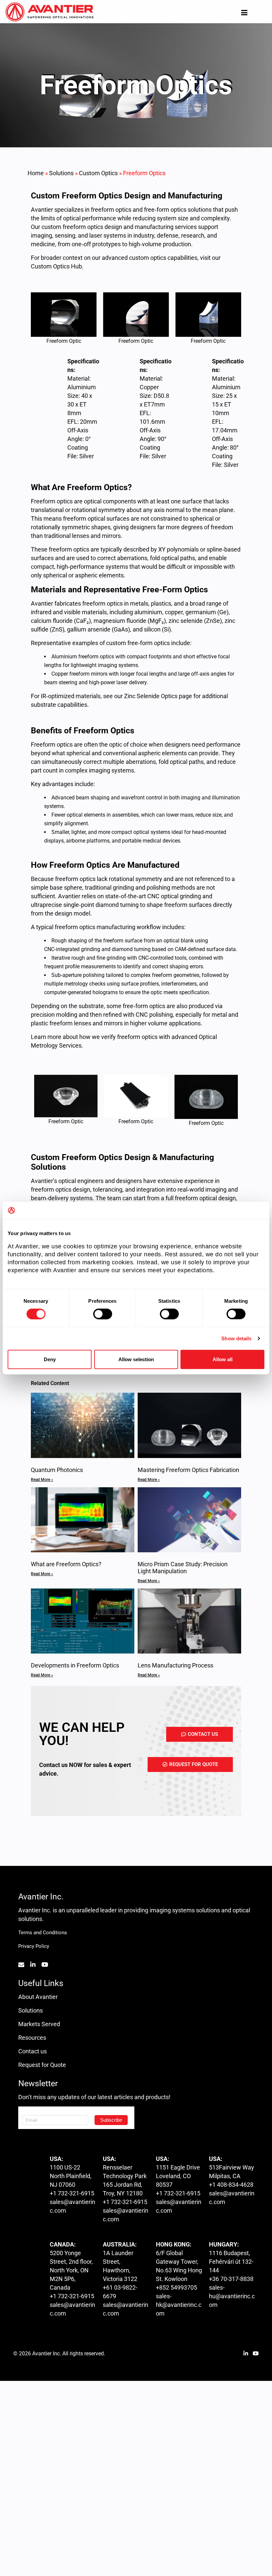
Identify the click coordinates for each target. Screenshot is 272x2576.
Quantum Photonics (57, 1470)
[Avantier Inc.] (49, 12)
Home (36, 173)
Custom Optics (98, 173)
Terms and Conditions (43, 1933)
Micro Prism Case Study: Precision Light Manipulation (183, 1568)
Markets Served (39, 2024)
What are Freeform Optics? (66, 1564)
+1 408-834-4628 (231, 2185)
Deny (50, 1359)
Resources (32, 2038)
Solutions (61, 173)
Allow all (223, 1359)
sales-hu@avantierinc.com (232, 2296)
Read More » (42, 1480)
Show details (236, 1338)
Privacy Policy (34, 1946)
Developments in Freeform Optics (75, 1665)
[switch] (103, 1314)
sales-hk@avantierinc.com (179, 2305)
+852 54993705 (176, 2287)
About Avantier (38, 1997)
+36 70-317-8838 (231, 2279)
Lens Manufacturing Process (175, 1665)
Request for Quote (42, 2065)
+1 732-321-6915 (72, 2193)
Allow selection (136, 1359)
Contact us (33, 2051)
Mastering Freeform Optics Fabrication (188, 1470)
